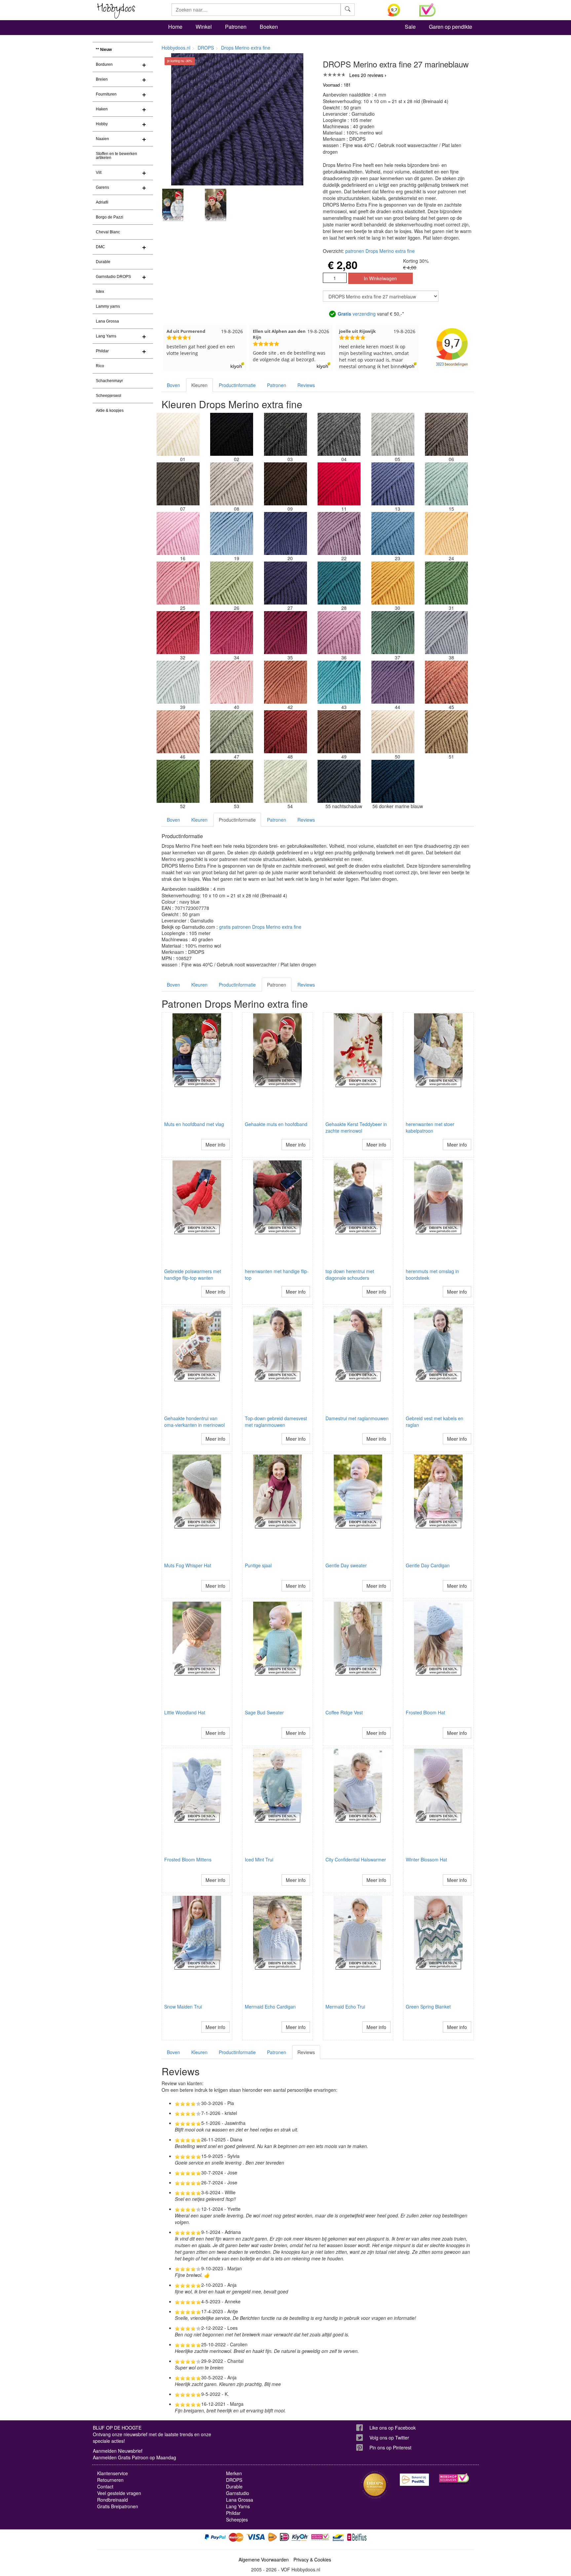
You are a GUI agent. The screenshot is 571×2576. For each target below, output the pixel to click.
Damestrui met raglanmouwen (357, 1418)
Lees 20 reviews (366, 75)
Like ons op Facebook (393, 2428)
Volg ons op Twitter (389, 2438)
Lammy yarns (108, 306)
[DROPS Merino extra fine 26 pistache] (232, 583)
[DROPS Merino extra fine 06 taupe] (446, 434)
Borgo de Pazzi (110, 217)
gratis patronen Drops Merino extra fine (260, 927)
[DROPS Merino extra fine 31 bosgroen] (446, 583)
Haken (102, 109)
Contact (105, 2486)
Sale (410, 27)
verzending (357, 314)
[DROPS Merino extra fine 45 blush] (446, 682)
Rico (100, 366)
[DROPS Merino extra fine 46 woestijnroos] (178, 732)
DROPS (206, 48)
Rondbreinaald (113, 2500)
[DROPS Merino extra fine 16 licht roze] (178, 533)
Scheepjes (237, 2519)
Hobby (102, 124)
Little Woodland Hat (185, 1712)
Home (175, 27)
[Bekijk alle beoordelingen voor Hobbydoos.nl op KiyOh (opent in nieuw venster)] (399, 10)
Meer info (215, 1145)
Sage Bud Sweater (264, 1712)
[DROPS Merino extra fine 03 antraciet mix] (285, 434)
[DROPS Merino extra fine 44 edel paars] (393, 682)
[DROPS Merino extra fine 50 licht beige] (393, 732)
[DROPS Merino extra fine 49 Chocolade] (339, 732)
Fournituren (106, 94)
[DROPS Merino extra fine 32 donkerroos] (178, 633)
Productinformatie (237, 385)
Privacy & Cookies (312, 2559)
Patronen (236, 27)
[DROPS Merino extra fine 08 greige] (232, 484)
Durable (103, 262)
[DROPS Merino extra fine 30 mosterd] (393, 583)
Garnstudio (238, 2493)
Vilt (99, 173)
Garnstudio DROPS (113, 277)
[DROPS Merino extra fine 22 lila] (339, 533)
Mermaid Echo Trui (345, 2007)
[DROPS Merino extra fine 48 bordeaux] (285, 732)
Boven (173, 385)
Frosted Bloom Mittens (188, 1859)
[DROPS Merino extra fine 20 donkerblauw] (285, 533)
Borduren (104, 64)
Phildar (102, 351)
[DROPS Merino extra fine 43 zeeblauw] (339, 682)
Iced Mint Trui (259, 1859)
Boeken (269, 27)
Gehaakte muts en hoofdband (276, 1124)
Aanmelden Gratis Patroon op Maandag (134, 2457)
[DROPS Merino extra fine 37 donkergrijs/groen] (393, 633)
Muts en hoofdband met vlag (194, 1124)
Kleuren (199, 385)
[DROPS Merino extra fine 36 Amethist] (339, 633)
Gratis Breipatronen (118, 2506)
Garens (102, 187)
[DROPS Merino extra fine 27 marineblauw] (285, 583)
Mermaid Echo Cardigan (270, 2007)
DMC (100, 247)
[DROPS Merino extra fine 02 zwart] (232, 434)
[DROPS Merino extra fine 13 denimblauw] (393, 484)
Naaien (102, 139)
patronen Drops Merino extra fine (380, 251)
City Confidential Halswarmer (356, 1859)
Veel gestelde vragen (119, 2493)
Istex (100, 292)
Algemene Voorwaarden (264, 2559)
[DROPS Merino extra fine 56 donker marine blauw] (393, 781)
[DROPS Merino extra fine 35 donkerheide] (285, 633)
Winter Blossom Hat (426, 1859)
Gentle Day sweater (346, 1565)
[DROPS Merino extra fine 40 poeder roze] (232, 682)
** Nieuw (104, 50)
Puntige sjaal (258, 1565)
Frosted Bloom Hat (425, 1712)
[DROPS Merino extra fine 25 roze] (178, 583)
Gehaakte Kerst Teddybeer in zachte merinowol (356, 1127)
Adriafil (102, 202)
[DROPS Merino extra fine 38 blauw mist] (446, 633)
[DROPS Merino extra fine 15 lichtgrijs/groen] (446, 484)
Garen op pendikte (451, 27)
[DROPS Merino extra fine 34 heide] (232, 633)
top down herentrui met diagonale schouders (350, 1274)
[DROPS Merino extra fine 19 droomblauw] (232, 533)
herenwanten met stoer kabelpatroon (430, 1127)
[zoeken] (348, 10)
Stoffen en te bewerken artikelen (116, 156)
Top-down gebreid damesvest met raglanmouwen (276, 1422)
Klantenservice (113, 2473)
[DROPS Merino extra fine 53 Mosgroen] (232, 781)
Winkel (204, 27)
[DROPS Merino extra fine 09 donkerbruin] (285, 484)
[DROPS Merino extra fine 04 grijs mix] (339, 434)
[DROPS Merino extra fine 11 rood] (339, 484)
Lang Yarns (106, 336)
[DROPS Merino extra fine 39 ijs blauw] (178, 682)
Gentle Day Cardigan (428, 1565)
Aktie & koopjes (110, 410)
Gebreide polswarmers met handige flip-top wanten (193, 1274)
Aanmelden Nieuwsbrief (118, 2451)
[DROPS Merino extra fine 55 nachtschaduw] (339, 781)
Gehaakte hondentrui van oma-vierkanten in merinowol (194, 1422)
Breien (102, 79)
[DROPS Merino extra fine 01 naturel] (178, 434)
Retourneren (110, 2480)
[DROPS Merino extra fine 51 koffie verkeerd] (446, 732)
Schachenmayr (109, 381)
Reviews (306, 385)
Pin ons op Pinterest (390, 2447)
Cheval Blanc (108, 232)
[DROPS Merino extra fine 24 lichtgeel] (446, 533)
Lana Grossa (107, 321)
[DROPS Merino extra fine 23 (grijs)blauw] (393, 533)
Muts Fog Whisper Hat (188, 1565)
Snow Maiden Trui (183, 2007)
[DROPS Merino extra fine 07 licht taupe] (178, 484)
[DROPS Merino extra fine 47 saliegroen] (232, 732)
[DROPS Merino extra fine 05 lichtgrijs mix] (393, 434)
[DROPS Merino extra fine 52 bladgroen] (178, 781)
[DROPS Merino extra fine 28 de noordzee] (339, 583)
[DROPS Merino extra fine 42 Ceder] (285, 682)
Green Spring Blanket (428, 2007)
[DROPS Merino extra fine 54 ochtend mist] (285, 781)
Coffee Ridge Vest (344, 1712)
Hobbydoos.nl (176, 48)
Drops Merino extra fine (246, 48)
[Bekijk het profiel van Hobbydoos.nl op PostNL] (414, 2480)
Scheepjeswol (109, 396)
